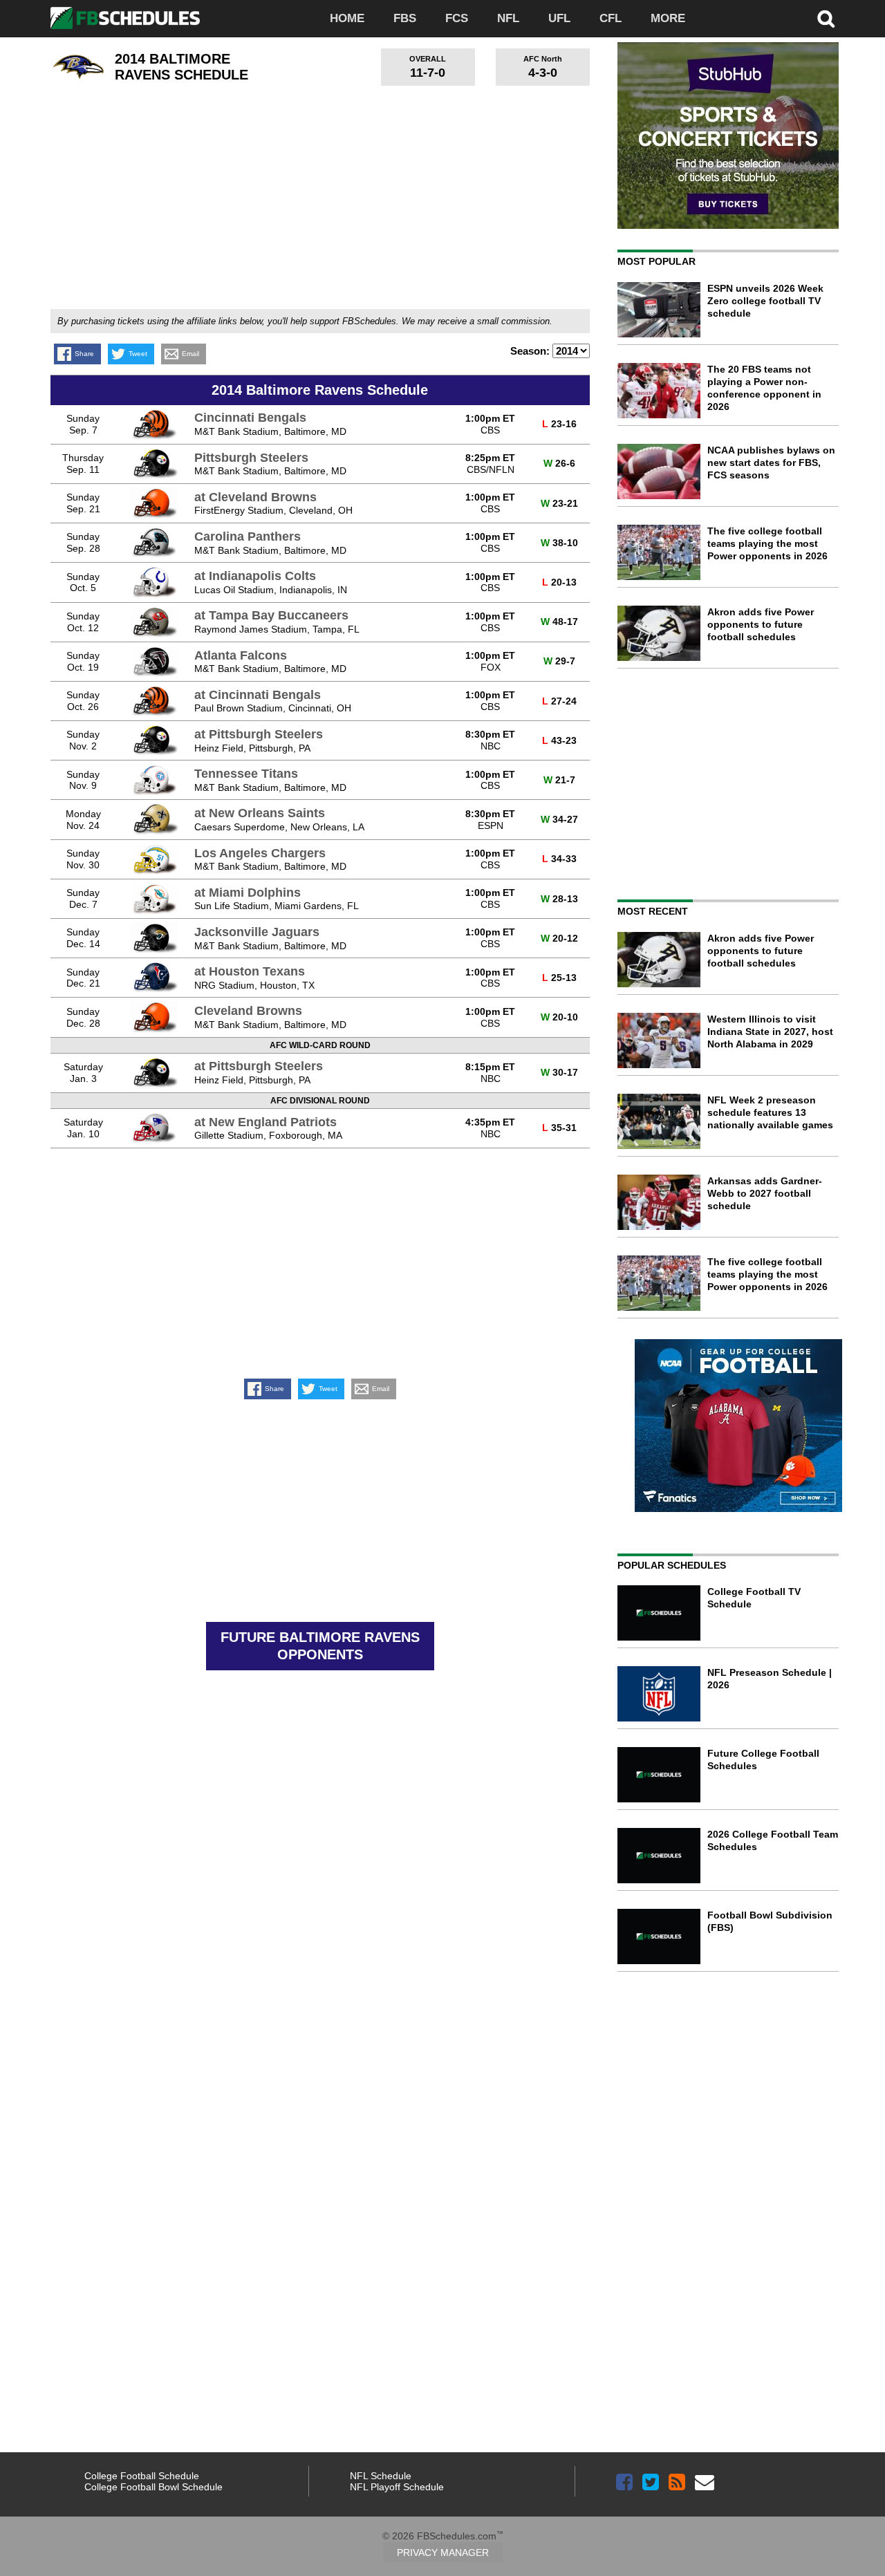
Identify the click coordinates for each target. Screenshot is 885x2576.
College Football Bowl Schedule (153, 2487)
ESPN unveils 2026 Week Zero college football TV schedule (765, 301)
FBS (405, 18)
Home (347, 18)
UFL (559, 18)
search (826, 19)
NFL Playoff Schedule (397, 2487)
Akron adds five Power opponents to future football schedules (761, 624)
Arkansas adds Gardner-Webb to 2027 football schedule (765, 1193)
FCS (457, 18)
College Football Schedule (142, 2476)
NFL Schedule (381, 2476)
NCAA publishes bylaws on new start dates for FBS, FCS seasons (771, 463)
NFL (508, 18)
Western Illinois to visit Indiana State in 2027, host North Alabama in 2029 (770, 1032)
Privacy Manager (443, 2552)
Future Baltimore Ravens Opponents (320, 1646)
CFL (611, 18)
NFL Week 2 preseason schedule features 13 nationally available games (770, 1112)
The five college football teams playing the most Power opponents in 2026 (767, 543)
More (668, 18)
